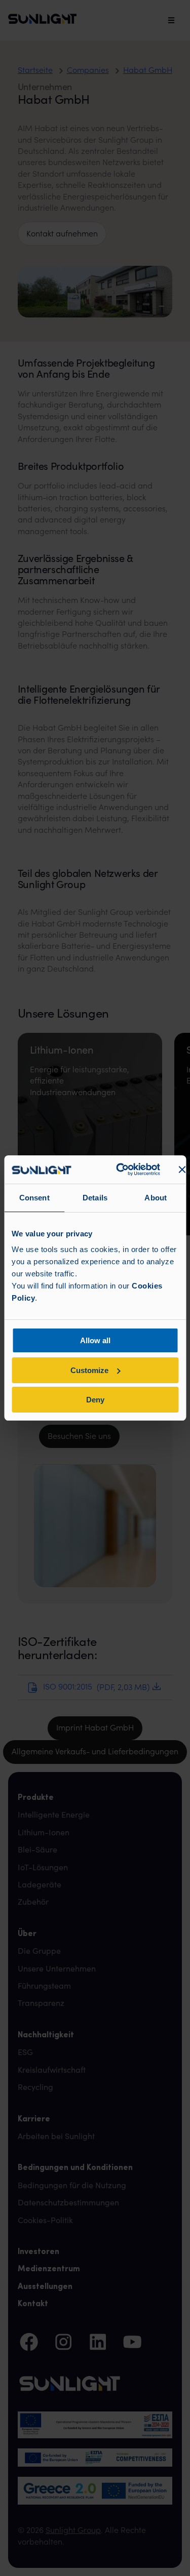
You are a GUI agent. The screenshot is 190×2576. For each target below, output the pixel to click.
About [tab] (156, 1198)
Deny (95, 1400)
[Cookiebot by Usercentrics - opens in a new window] (119, 1170)
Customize (89, 1370)
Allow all (95, 1340)
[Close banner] (182, 1170)
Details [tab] (95, 1198)
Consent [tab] (34, 1198)
